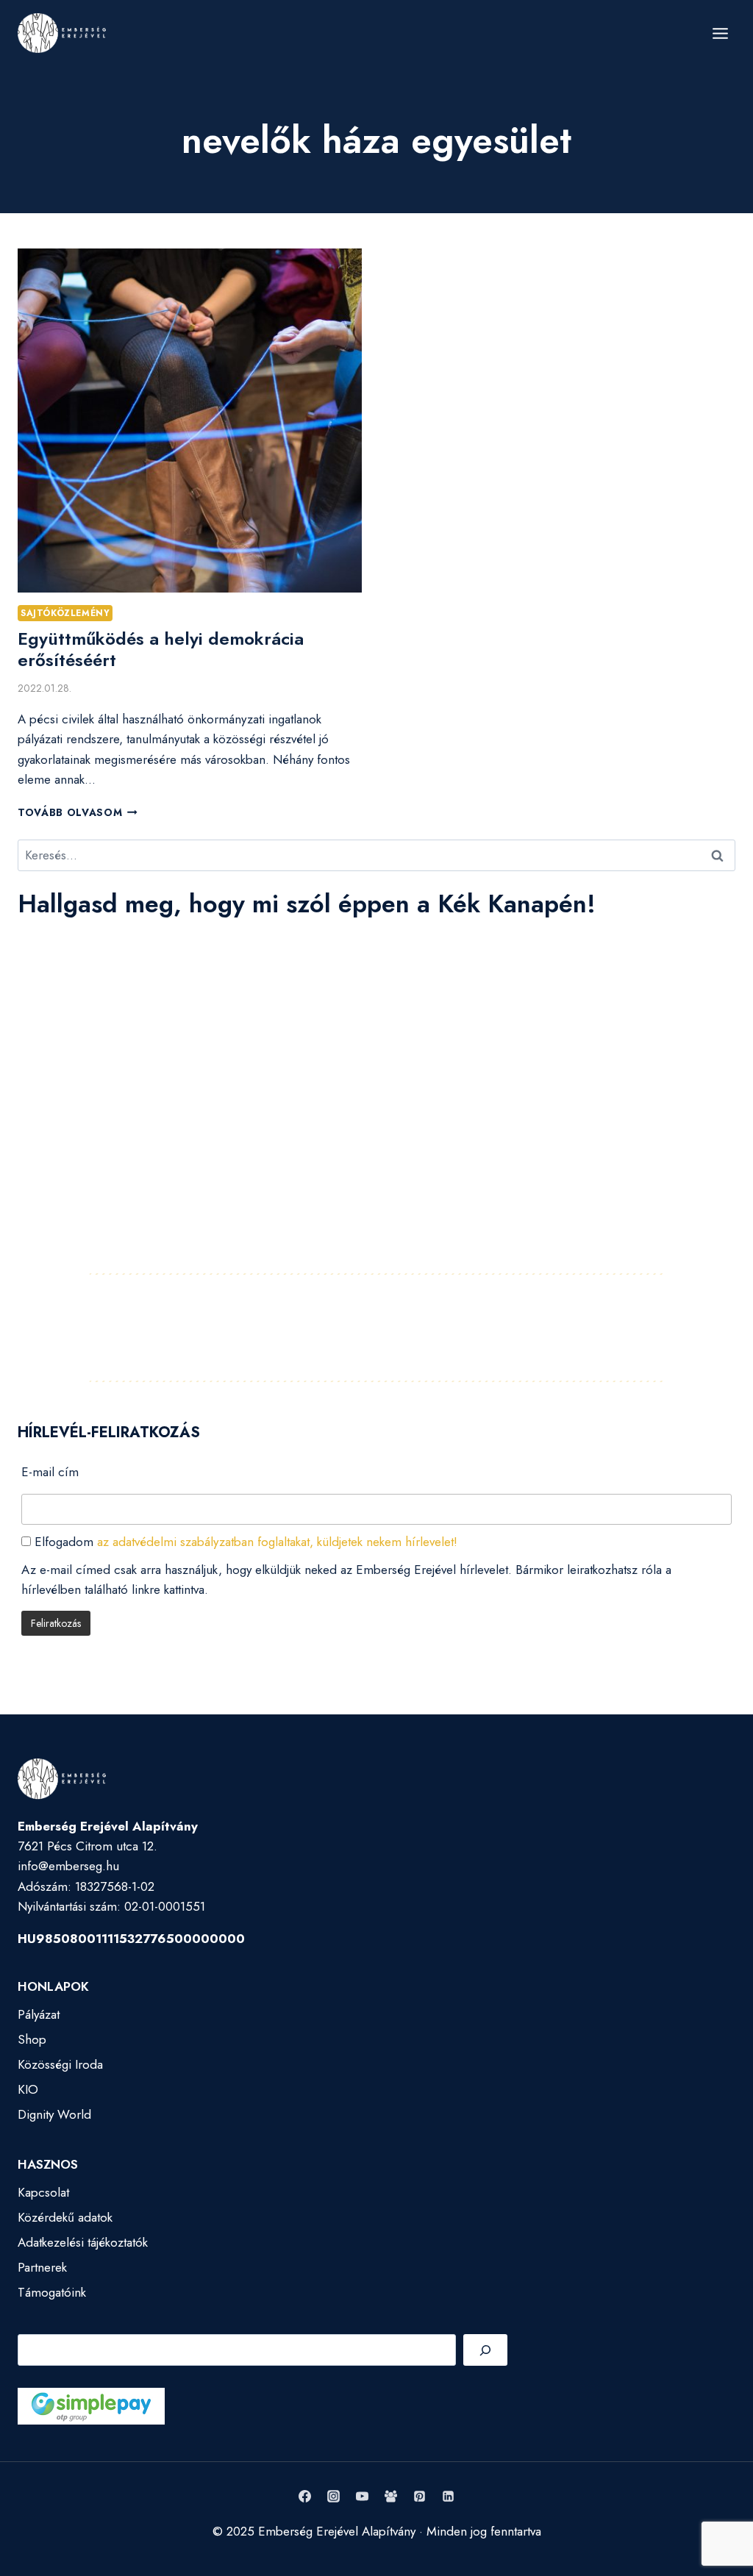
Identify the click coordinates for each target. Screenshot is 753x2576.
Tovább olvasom (78, 812)
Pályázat (39, 2014)
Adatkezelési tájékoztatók (83, 2242)
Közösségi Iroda (60, 2064)
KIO (28, 2089)
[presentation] (190, 421)
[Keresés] (485, 2350)
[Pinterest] (420, 2497)
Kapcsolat (43, 2192)
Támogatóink (52, 2292)
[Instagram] (333, 2497)
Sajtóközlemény (65, 613)
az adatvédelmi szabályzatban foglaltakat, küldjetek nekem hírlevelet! (277, 1542)
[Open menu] (720, 33)
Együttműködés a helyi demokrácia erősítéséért (161, 649)
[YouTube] (362, 2497)
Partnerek (42, 2267)
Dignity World (54, 2114)
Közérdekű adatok (65, 2217)
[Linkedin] (449, 2497)
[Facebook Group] (391, 2497)
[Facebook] (304, 2497)
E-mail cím (50, 1472)
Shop (32, 2039)
